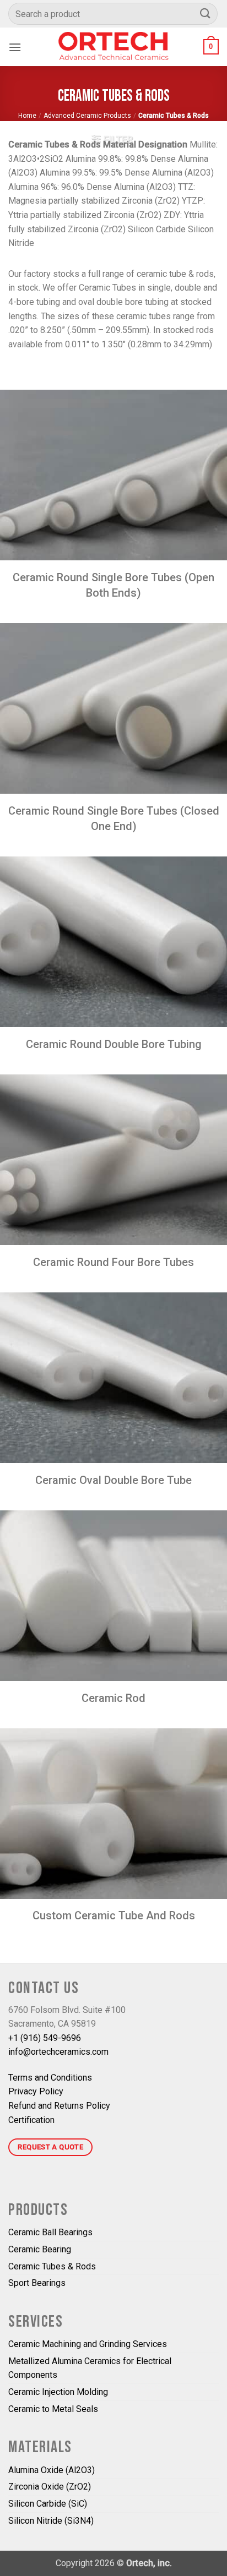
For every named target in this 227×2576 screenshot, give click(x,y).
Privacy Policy (36, 2091)
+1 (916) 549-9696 (45, 2038)
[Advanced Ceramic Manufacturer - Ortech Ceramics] (113, 47)
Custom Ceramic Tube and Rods (114, 1915)
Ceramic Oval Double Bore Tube (113, 1480)
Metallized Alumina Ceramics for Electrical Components (90, 2368)
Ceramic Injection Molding (58, 2392)
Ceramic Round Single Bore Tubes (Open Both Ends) (113, 585)
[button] (15, 47)
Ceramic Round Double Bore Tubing (114, 1044)
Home (27, 116)
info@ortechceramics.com (58, 2052)
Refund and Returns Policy (59, 2106)
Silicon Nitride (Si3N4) (51, 2521)
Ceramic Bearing (40, 2249)
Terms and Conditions (50, 2078)
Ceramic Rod (113, 1698)
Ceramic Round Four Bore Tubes (113, 1262)
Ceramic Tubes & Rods (52, 2266)
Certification (31, 2120)
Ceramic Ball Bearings (50, 2232)
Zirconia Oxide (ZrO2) (50, 2487)
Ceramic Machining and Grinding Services (88, 2344)
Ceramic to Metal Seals (53, 2409)
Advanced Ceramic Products (87, 116)
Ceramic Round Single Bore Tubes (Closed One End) (114, 818)
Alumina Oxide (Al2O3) (52, 2470)
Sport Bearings (37, 2283)
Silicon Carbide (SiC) (48, 2504)
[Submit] (206, 13)
